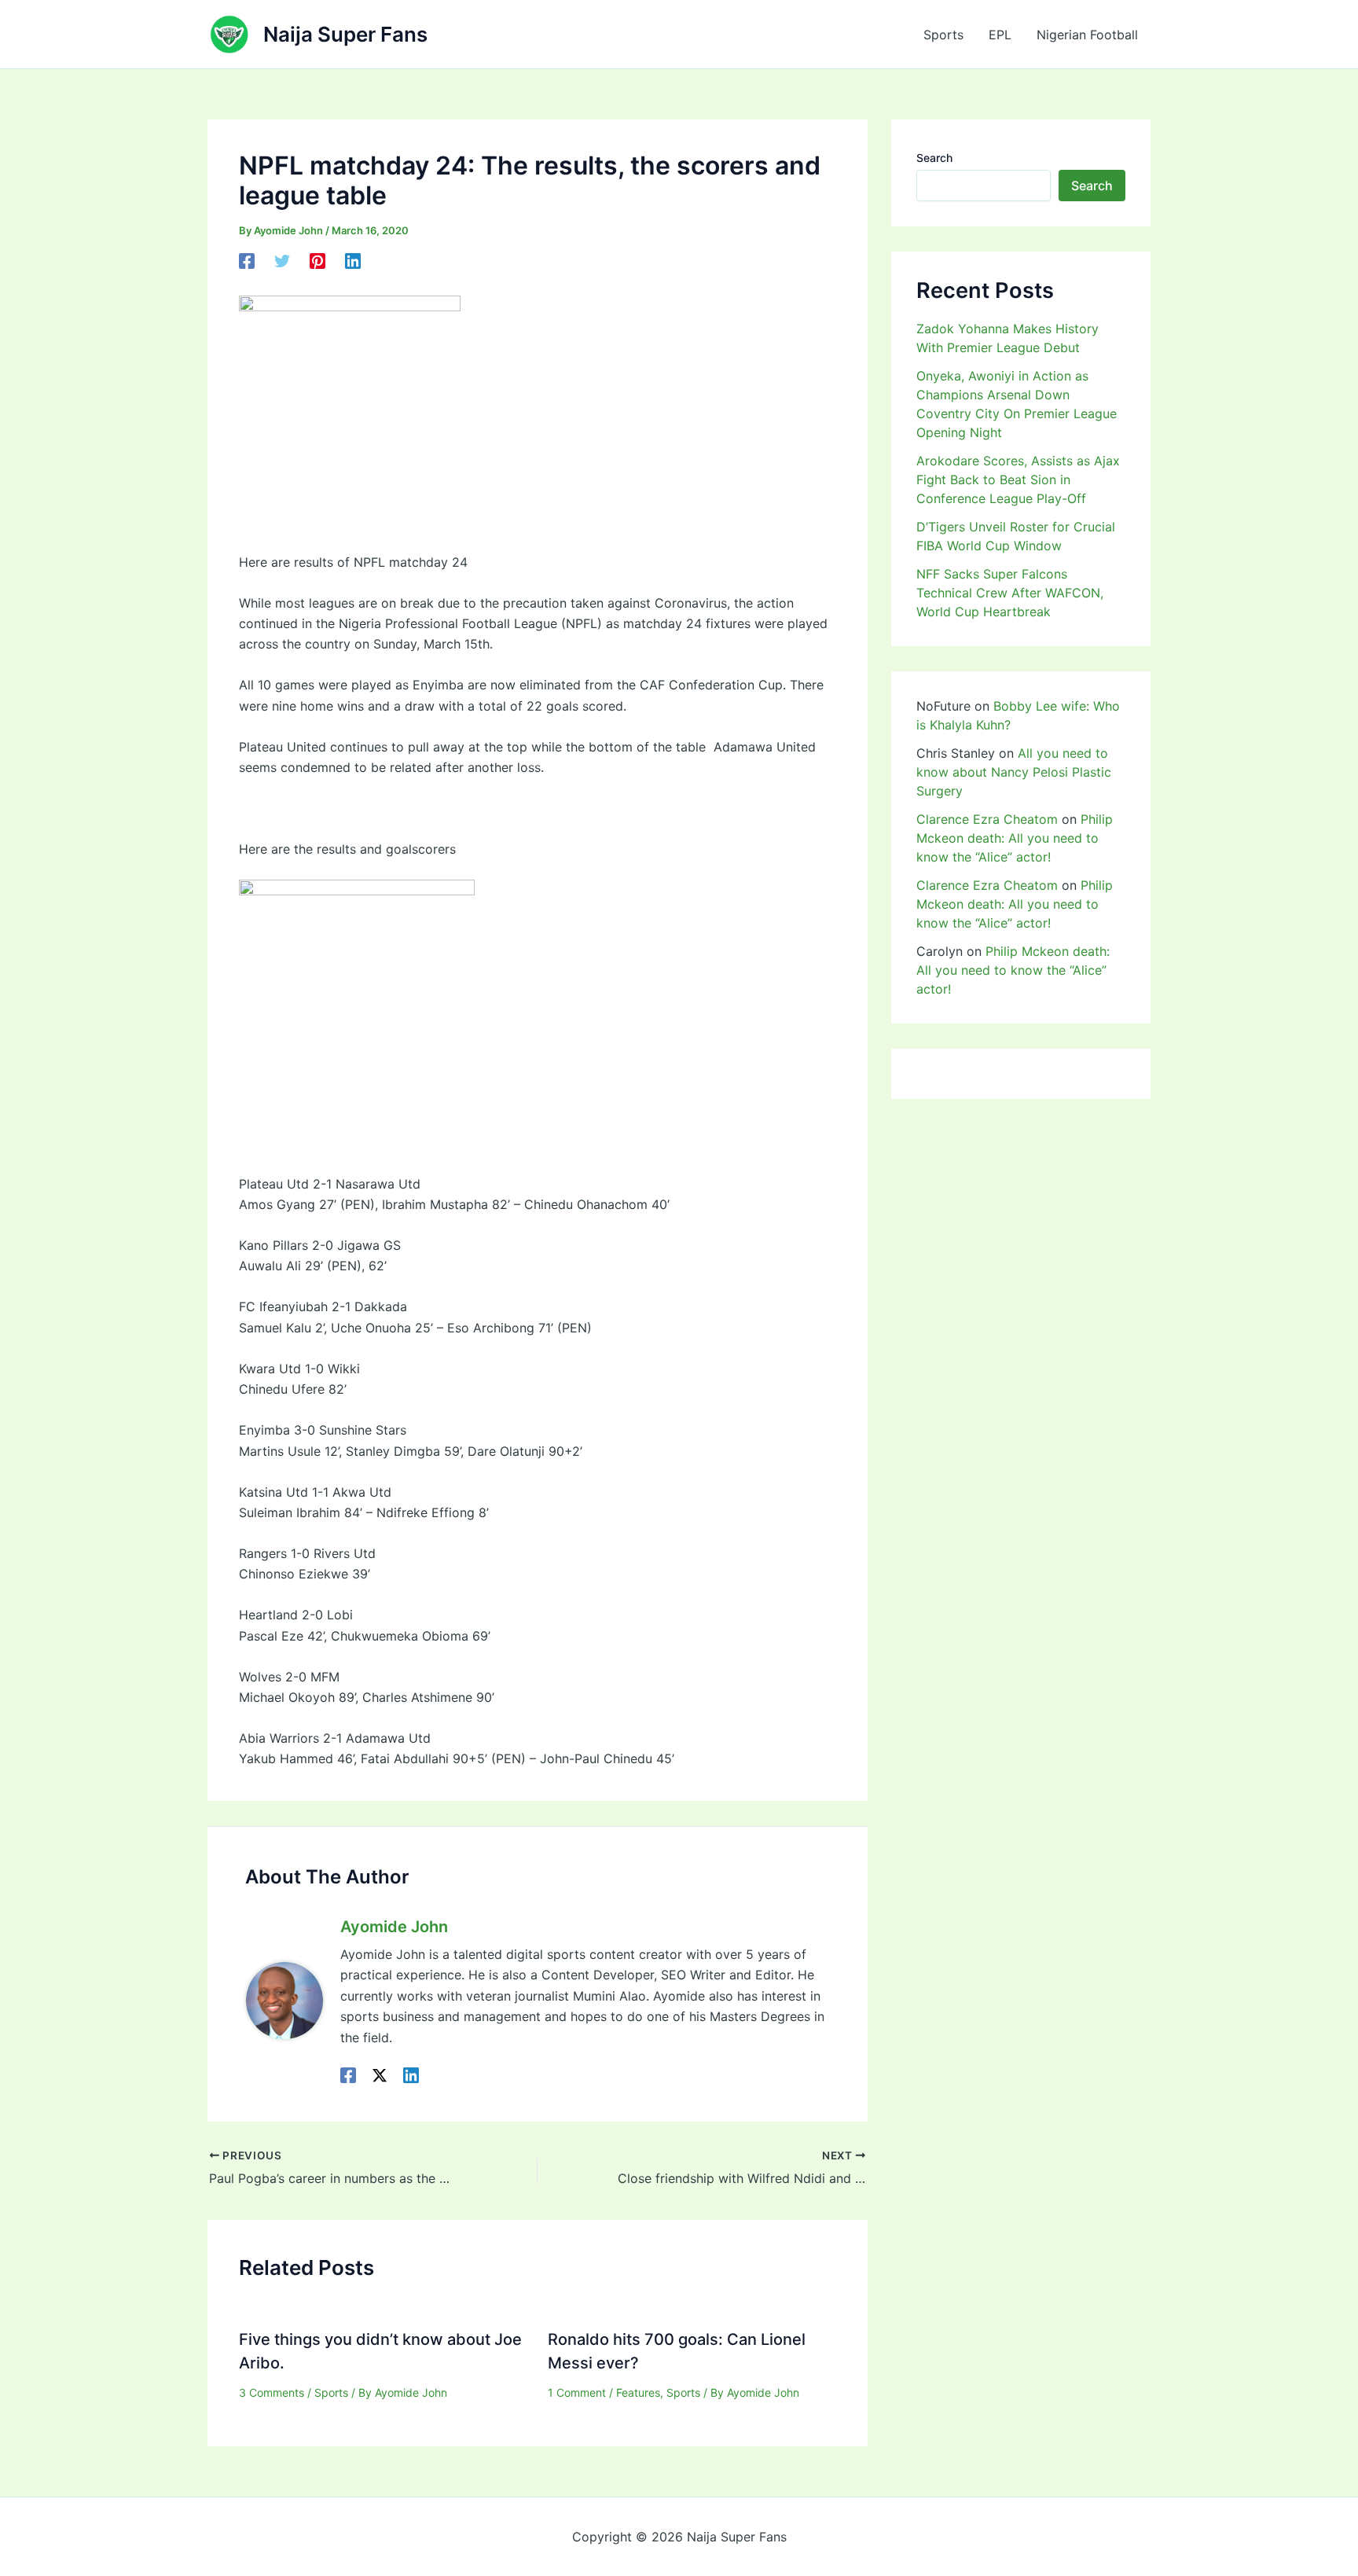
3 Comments (272, 2392)
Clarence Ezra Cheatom (987, 819)
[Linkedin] (353, 261)
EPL (1000, 35)
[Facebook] (247, 261)
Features (638, 2392)
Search (934, 158)
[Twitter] (282, 261)
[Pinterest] (317, 261)
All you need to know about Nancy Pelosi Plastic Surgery (1014, 772)
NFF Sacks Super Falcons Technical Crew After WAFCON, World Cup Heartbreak (1010, 593)
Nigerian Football (1087, 35)
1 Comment (577, 2392)
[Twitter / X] (380, 2074)
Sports (943, 35)
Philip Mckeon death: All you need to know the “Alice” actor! (1015, 838)
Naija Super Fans (345, 34)
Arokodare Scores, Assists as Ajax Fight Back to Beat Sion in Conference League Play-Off (1018, 480)
